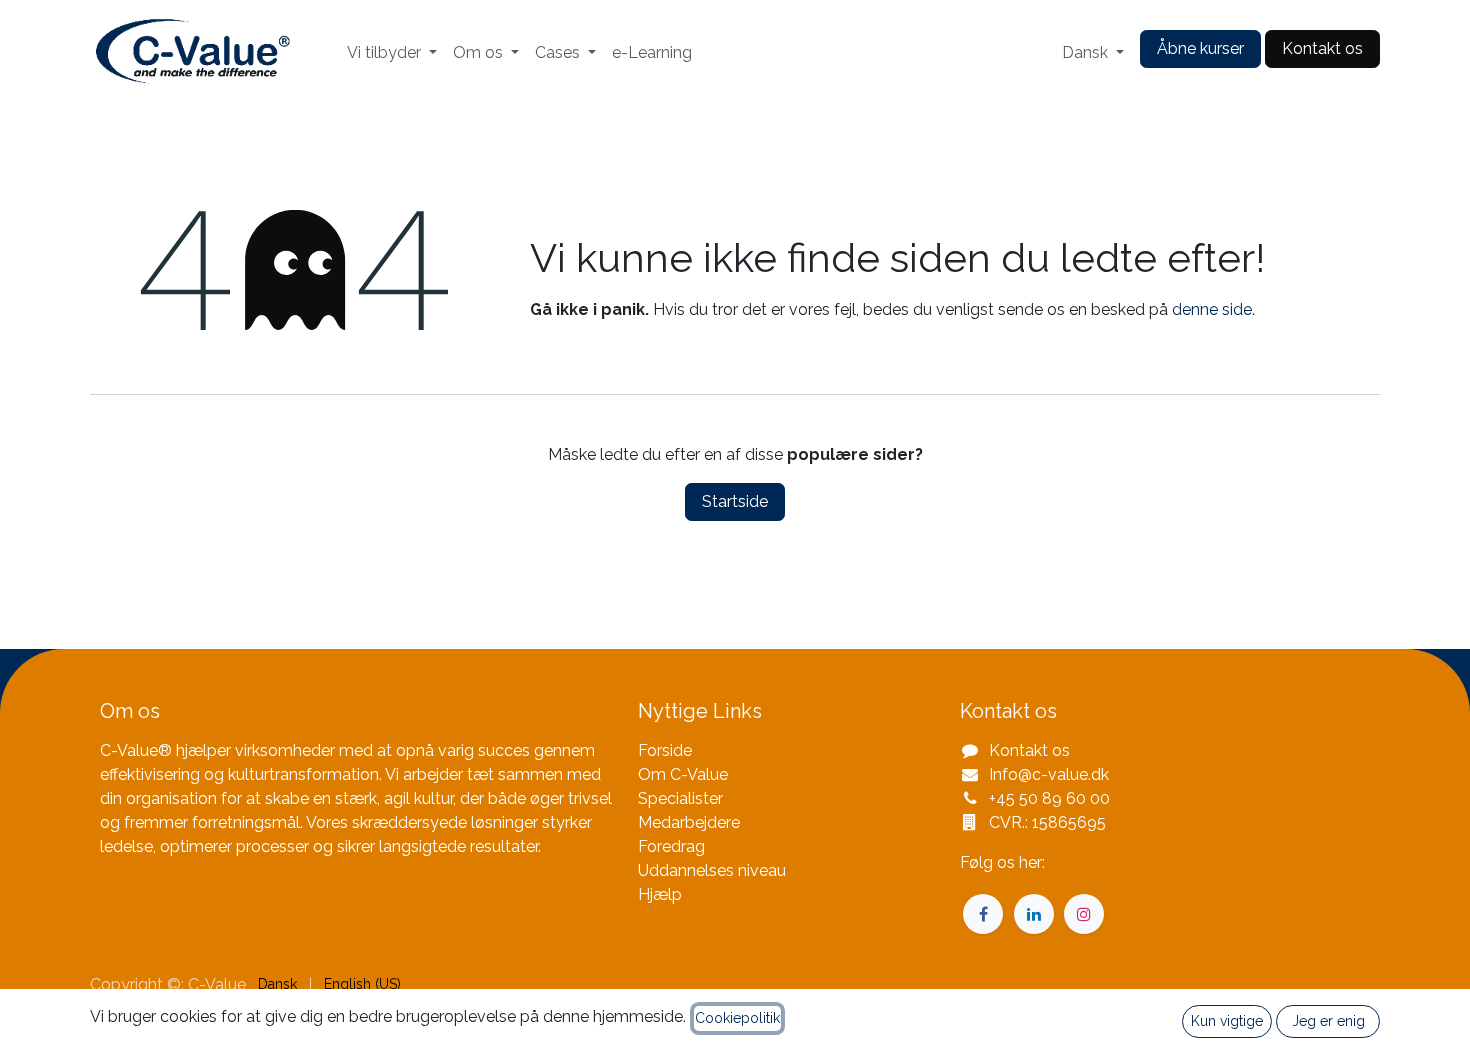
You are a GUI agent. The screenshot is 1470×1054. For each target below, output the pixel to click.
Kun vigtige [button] (1227, 1021)
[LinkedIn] (1034, 914)
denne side (1212, 309)
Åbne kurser (1200, 48)
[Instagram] (1084, 914)
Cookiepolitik (737, 1018)
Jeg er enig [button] (1328, 1021)
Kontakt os (1322, 48)
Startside (735, 501)
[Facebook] (983, 914)
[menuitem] (392, 53)
